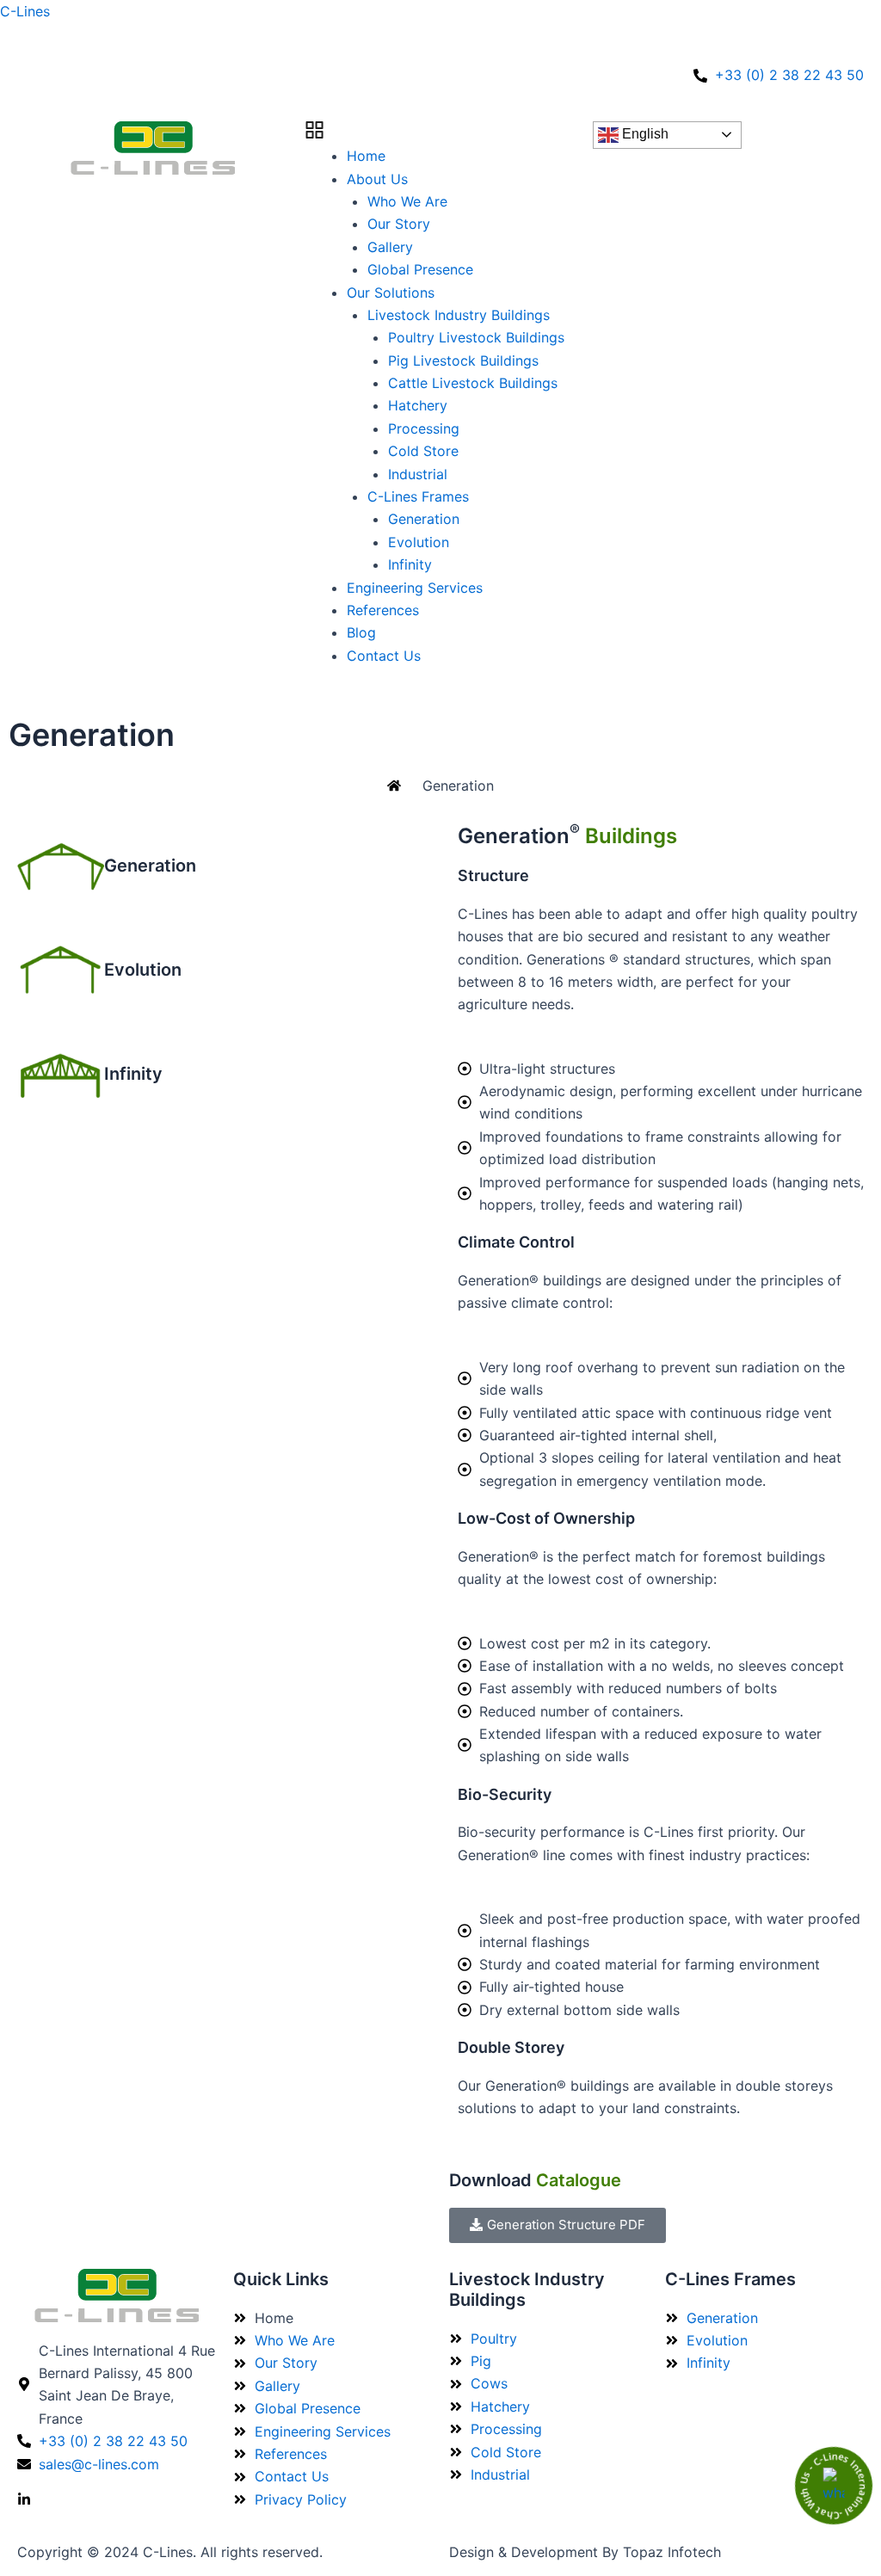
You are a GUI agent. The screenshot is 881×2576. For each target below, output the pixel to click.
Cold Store (423, 451)
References (383, 610)
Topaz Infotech (672, 2552)
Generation (424, 519)
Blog (361, 632)
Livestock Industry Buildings (459, 315)
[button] (441, 133)
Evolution (419, 542)
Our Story (399, 224)
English (644, 134)
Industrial (418, 474)
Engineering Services (415, 588)
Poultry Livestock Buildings (476, 337)
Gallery (390, 247)
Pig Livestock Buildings (463, 361)
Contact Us (384, 656)
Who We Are (407, 201)
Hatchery (418, 405)
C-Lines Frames (418, 496)
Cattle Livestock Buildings (473, 383)
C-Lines (25, 11)
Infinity (410, 564)
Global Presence (420, 269)
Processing (424, 428)
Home (366, 156)
